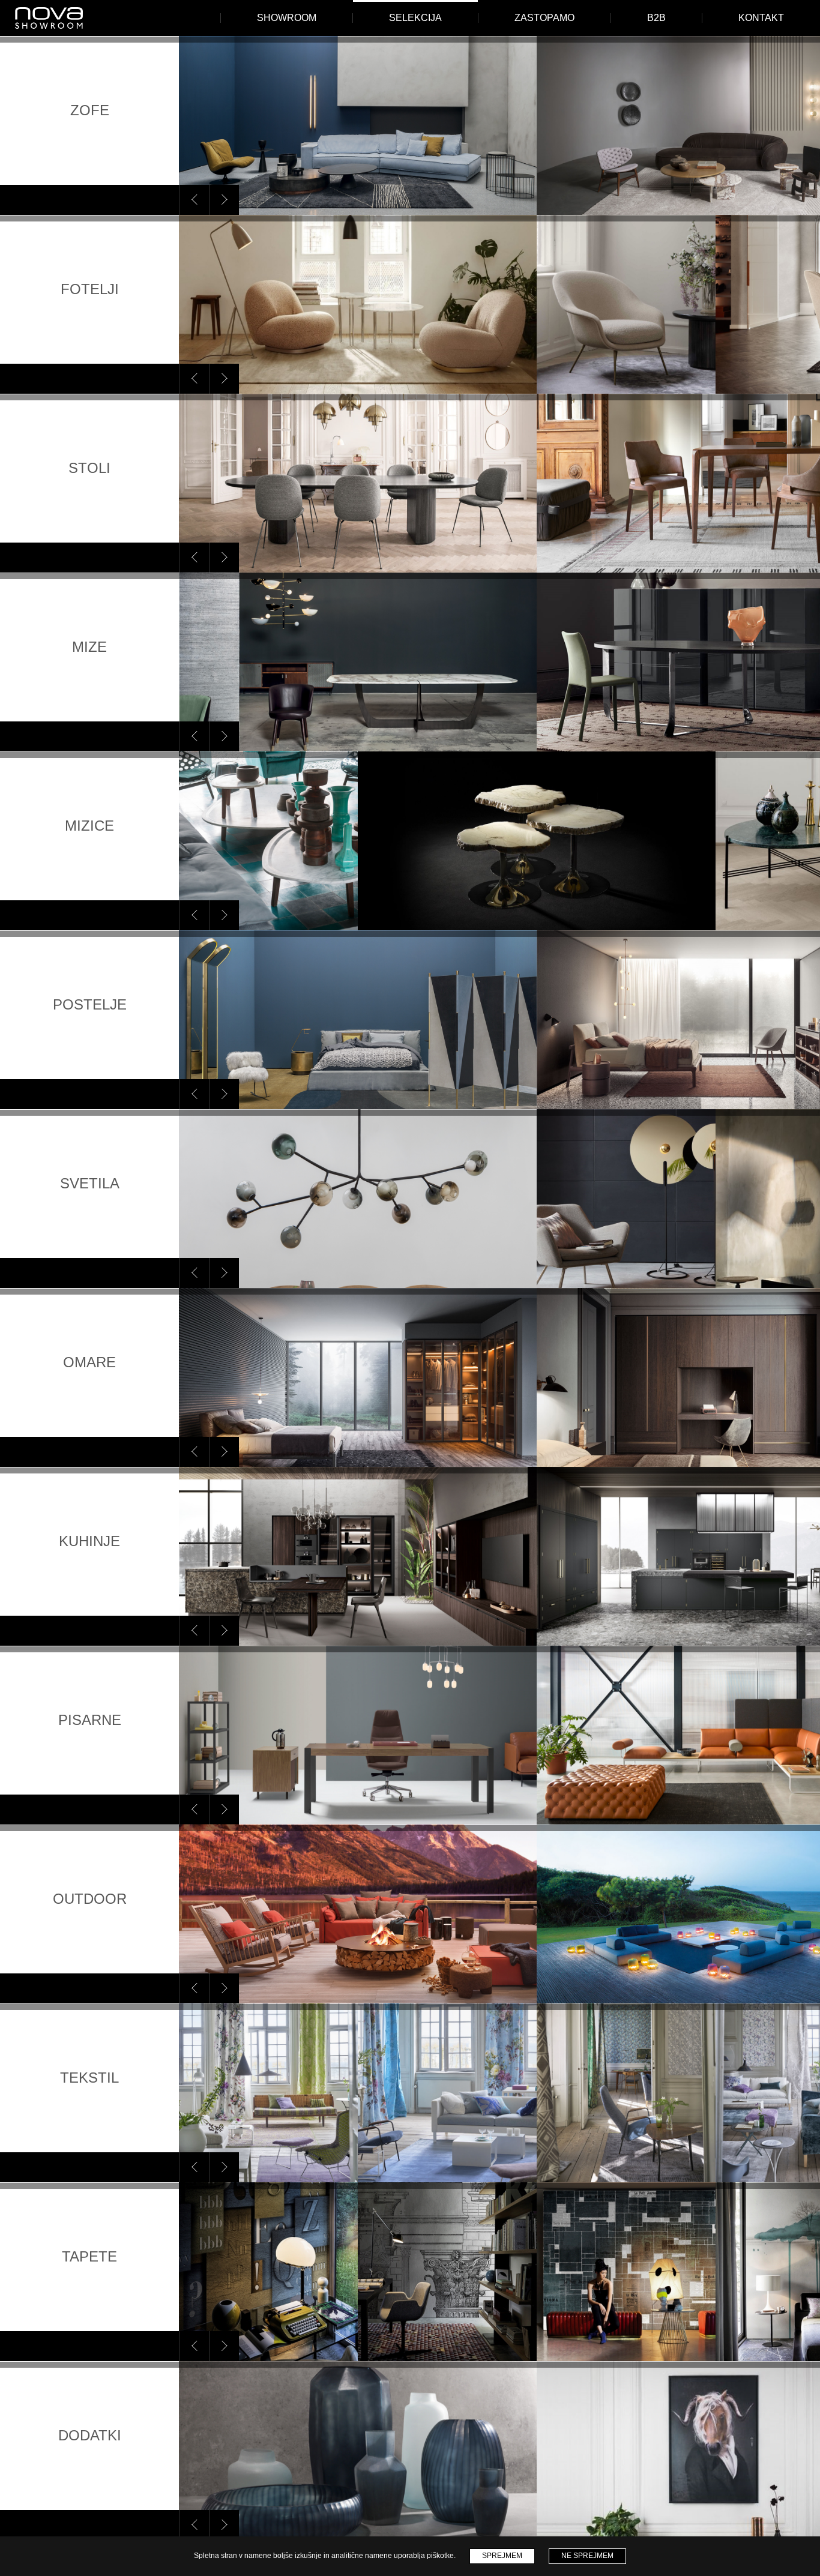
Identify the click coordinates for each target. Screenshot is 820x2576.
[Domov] (49, 18)
